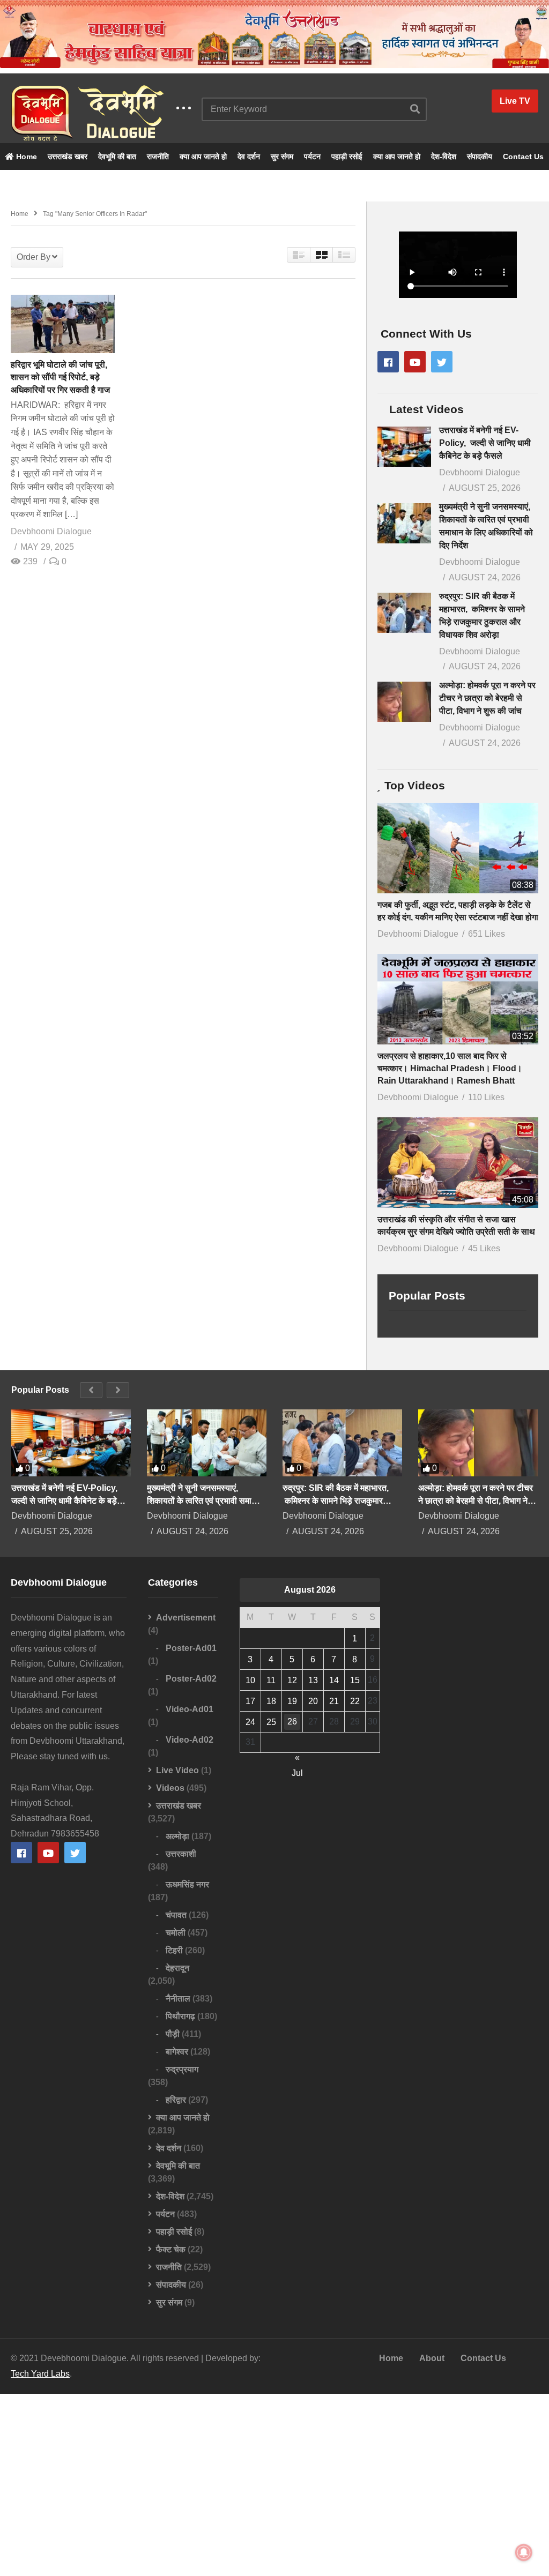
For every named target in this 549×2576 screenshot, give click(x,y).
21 (334, 1701)
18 (271, 1701)
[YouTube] (415, 362)
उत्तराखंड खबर (68, 156)
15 (355, 1680)
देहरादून (177, 1968)
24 (250, 1722)
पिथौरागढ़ (180, 2016)
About (432, 2358)
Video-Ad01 (190, 1709)
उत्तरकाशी (181, 1854)
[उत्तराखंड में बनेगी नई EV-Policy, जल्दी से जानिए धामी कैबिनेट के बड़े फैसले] (404, 447)
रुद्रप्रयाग (182, 2069)
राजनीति (158, 156)
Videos (170, 1788)
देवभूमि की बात (117, 156)
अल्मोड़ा (177, 1836)
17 (250, 1701)
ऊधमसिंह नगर (187, 1884)
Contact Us (523, 156)
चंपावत (176, 1915)
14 (334, 1680)
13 (313, 1680)
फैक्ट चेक (171, 2249)
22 (355, 1701)
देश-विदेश (444, 156)
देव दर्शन (249, 156)
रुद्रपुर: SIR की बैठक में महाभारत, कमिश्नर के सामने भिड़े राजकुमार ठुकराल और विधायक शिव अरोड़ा (336, 1495)
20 (313, 1701)
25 (271, 1722)
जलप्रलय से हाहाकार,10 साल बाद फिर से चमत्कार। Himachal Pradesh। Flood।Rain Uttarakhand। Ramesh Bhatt (450, 1068)
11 (271, 1680)
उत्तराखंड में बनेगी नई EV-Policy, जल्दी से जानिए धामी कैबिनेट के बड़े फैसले (485, 443)
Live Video (177, 1770)
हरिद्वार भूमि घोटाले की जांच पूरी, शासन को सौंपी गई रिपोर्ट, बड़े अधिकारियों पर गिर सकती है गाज (60, 377)
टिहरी (174, 1950)
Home (25, 156)
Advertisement (186, 1618)
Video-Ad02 (190, 1740)
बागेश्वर (177, 2052)
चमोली (176, 1933)
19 (292, 1701)
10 (250, 1680)
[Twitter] (442, 362)
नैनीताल (178, 1999)
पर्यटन (312, 156)
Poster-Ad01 (191, 1648)
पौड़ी (173, 2034)
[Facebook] (388, 362)
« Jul (297, 1759)
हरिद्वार (176, 2100)
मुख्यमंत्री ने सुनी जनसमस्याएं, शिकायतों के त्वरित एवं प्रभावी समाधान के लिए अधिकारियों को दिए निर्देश (205, 1495)
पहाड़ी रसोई (347, 156)
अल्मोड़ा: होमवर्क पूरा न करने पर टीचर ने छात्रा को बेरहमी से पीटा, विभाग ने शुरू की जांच (487, 698)
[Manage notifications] (524, 2552)
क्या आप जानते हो (203, 156)
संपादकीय (480, 156)
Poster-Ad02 (191, 1679)
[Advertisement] (274, 2485)
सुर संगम (282, 156)
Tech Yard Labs (40, 2374)
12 (292, 1680)
